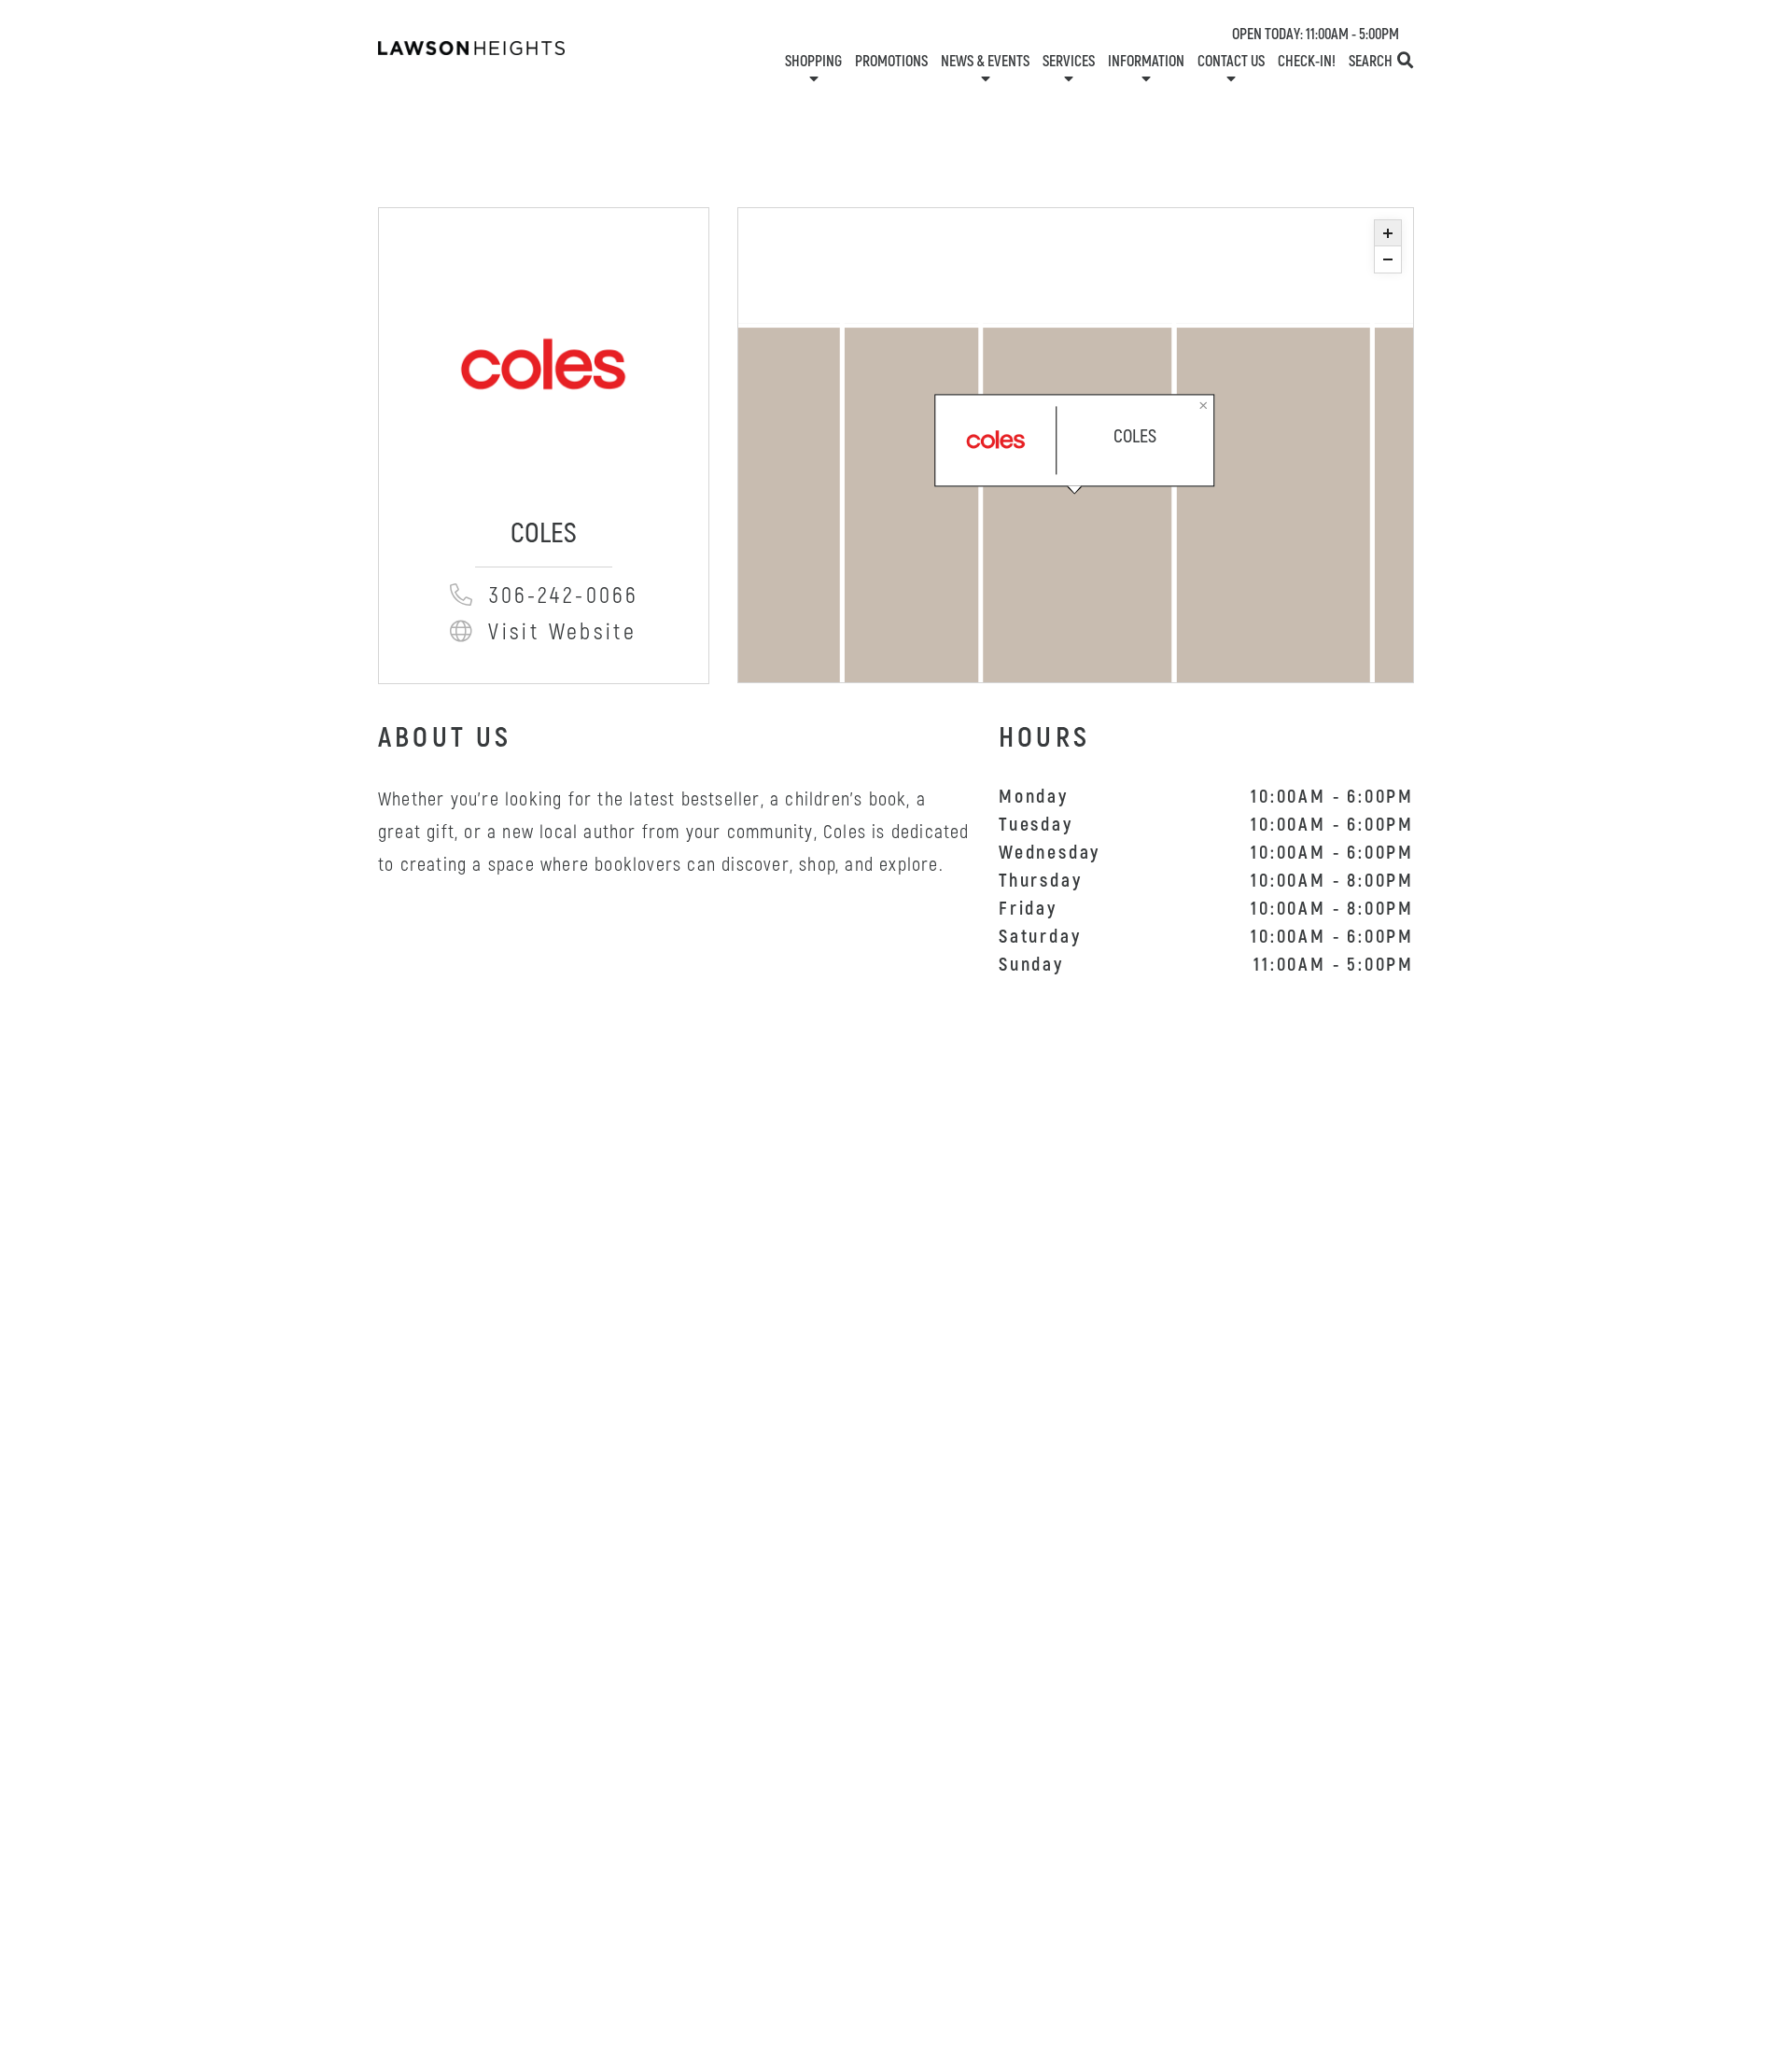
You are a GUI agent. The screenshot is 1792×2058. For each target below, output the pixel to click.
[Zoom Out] (1388, 259)
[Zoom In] (1388, 233)
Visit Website (563, 632)
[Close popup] (1204, 405)
